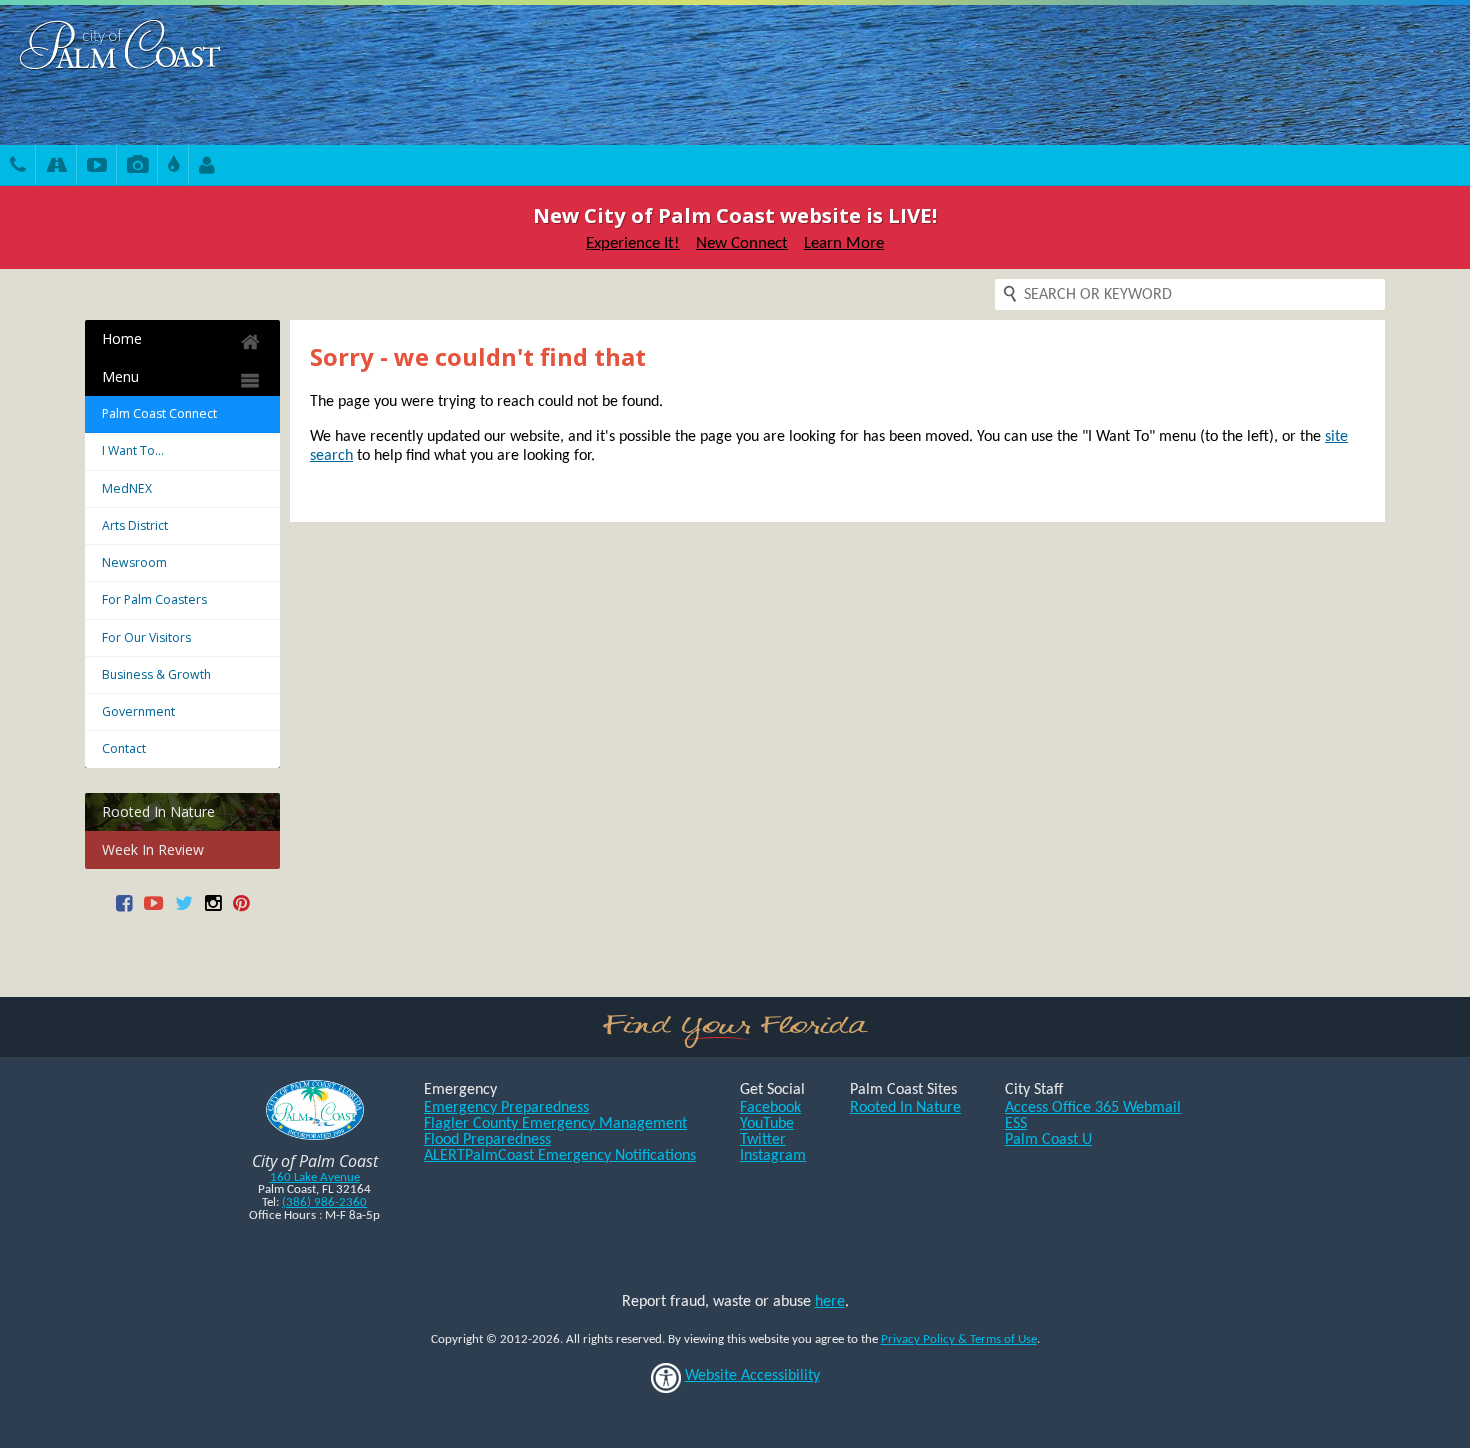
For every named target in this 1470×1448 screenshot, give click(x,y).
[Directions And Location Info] (56, 167)
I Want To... (133, 450)
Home (122, 338)
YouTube (767, 1124)
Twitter (763, 1140)
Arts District (135, 525)
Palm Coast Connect (159, 413)
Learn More (844, 243)
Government (138, 711)
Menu (120, 376)
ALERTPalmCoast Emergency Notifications (560, 1156)
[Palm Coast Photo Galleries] (137, 167)
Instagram (773, 1156)
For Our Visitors (146, 637)
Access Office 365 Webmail (1093, 1108)
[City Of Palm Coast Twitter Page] (184, 910)
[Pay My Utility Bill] (173, 167)
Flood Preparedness (487, 1140)
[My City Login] (207, 167)
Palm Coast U (1048, 1140)
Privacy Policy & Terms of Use (959, 1339)
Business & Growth (156, 674)
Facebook (770, 1108)
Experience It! (633, 243)
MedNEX (127, 488)
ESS (1016, 1124)
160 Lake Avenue (315, 1177)
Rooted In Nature (158, 811)
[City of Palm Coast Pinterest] (241, 910)
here (830, 1302)
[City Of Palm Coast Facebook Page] (124, 910)
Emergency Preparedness (506, 1108)
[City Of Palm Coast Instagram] (213, 910)
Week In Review (153, 849)
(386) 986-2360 (324, 1202)
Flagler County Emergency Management (555, 1124)
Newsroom (134, 562)
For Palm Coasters (154, 599)
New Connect (742, 243)
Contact (124, 748)
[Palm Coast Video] (97, 167)
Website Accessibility (752, 1376)
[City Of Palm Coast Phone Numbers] (18, 167)
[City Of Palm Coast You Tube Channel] (153, 910)
